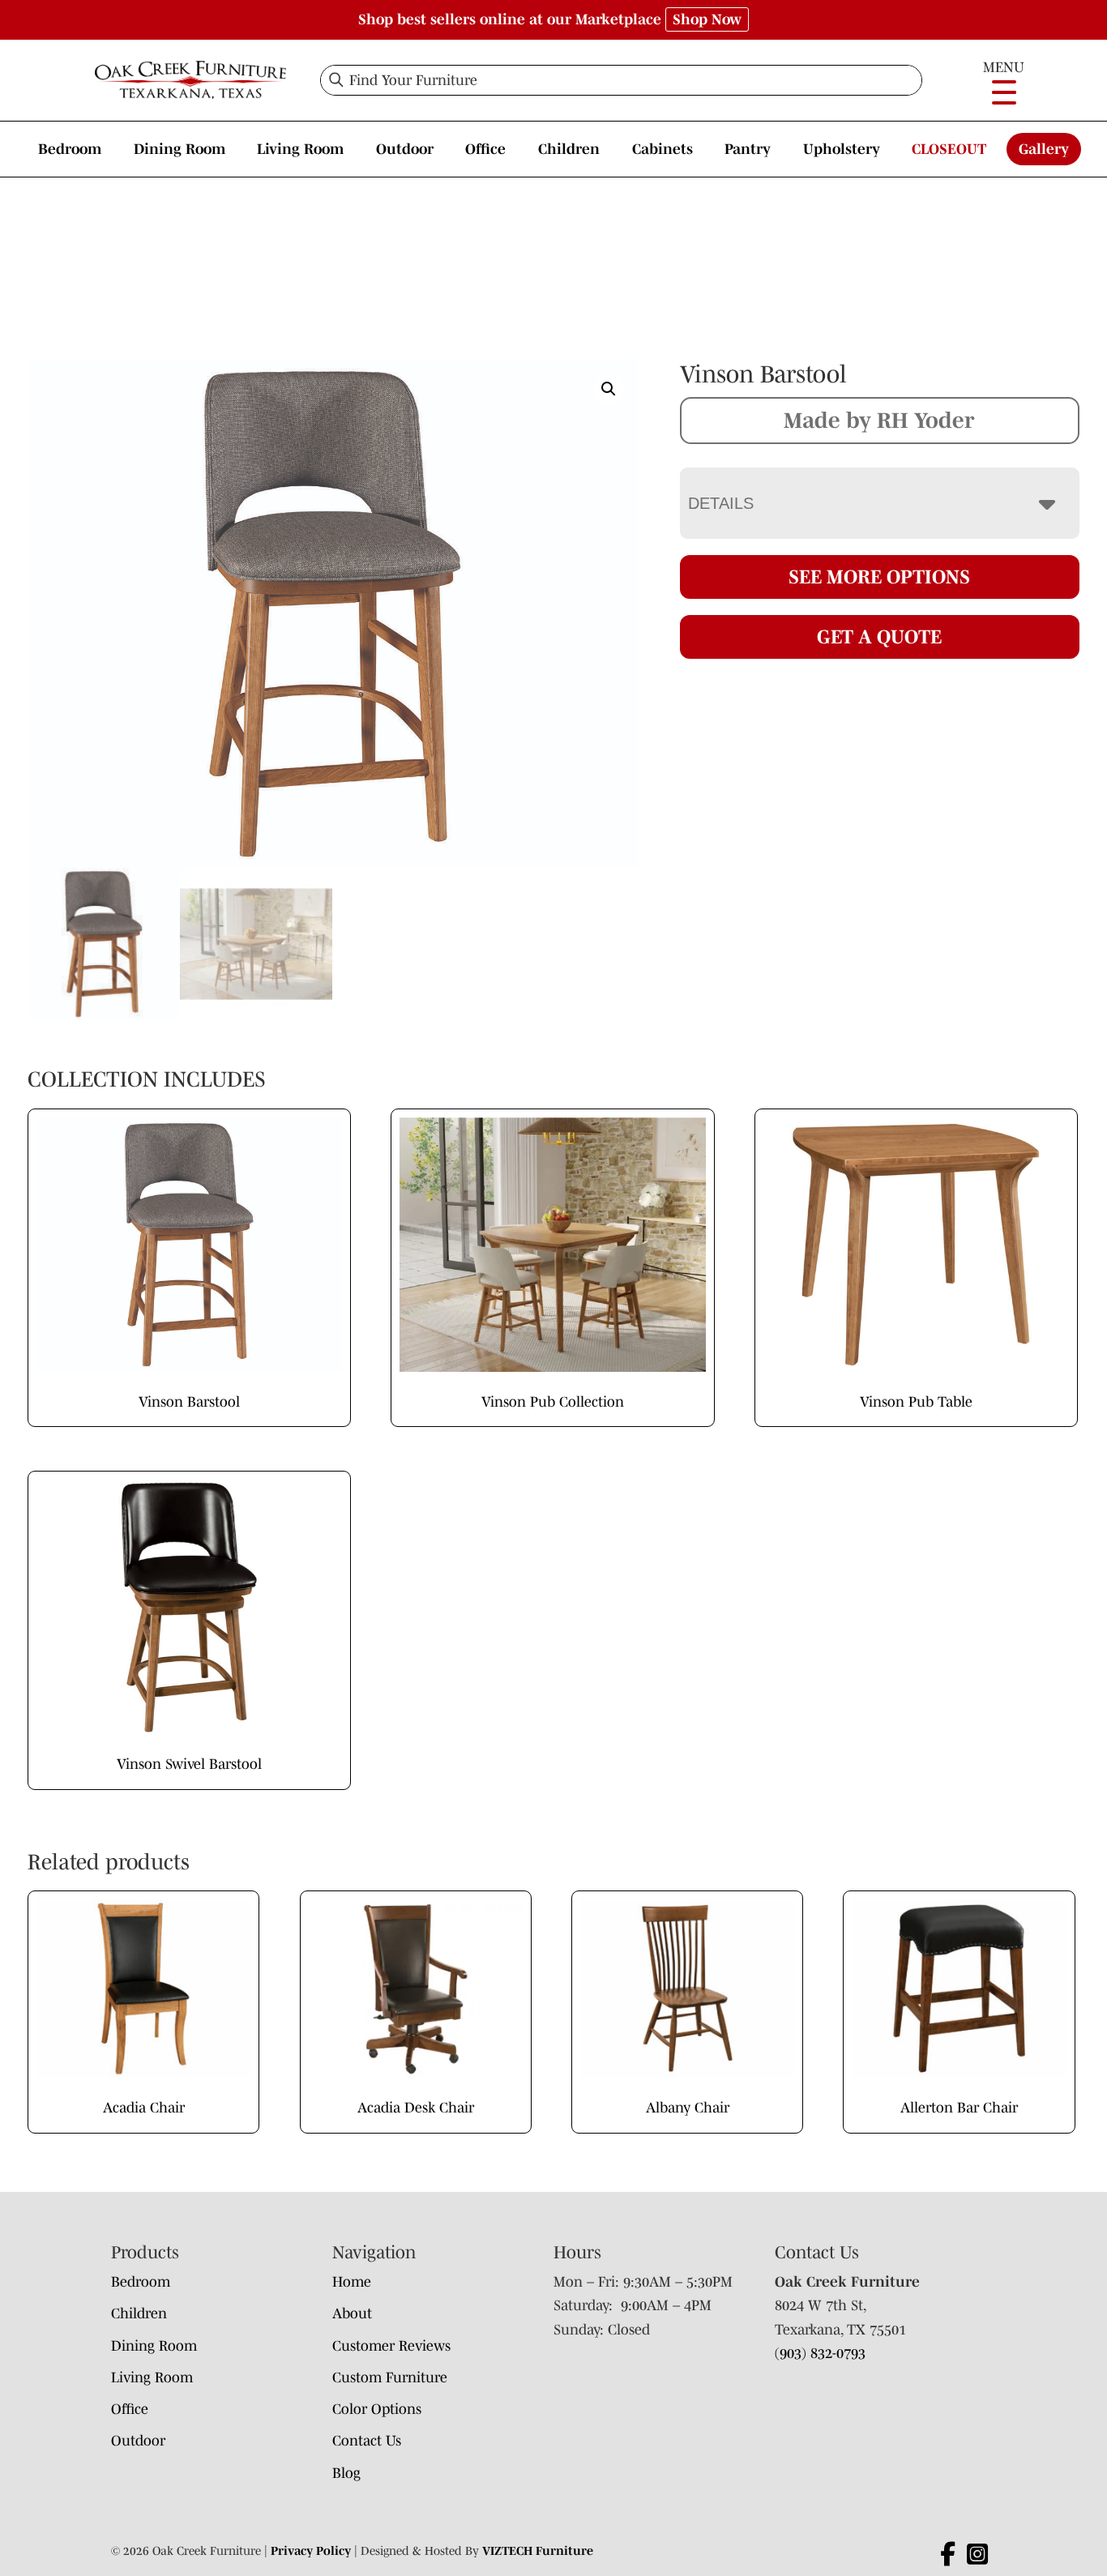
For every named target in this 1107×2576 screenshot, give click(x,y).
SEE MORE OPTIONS (879, 577)
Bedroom (70, 149)
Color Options (377, 2409)
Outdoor (405, 149)
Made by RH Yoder (879, 420)
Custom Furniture (390, 2377)
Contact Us (367, 2441)
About (352, 2313)
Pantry (748, 149)
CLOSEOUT (949, 149)
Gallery (1044, 149)
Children (569, 149)
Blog (346, 2473)
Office (485, 149)
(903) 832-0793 (820, 2353)
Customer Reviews (391, 2346)
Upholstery (842, 149)
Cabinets (662, 149)
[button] (609, 389)
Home (352, 2282)
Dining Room (180, 149)
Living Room (300, 149)
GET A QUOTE (879, 637)
